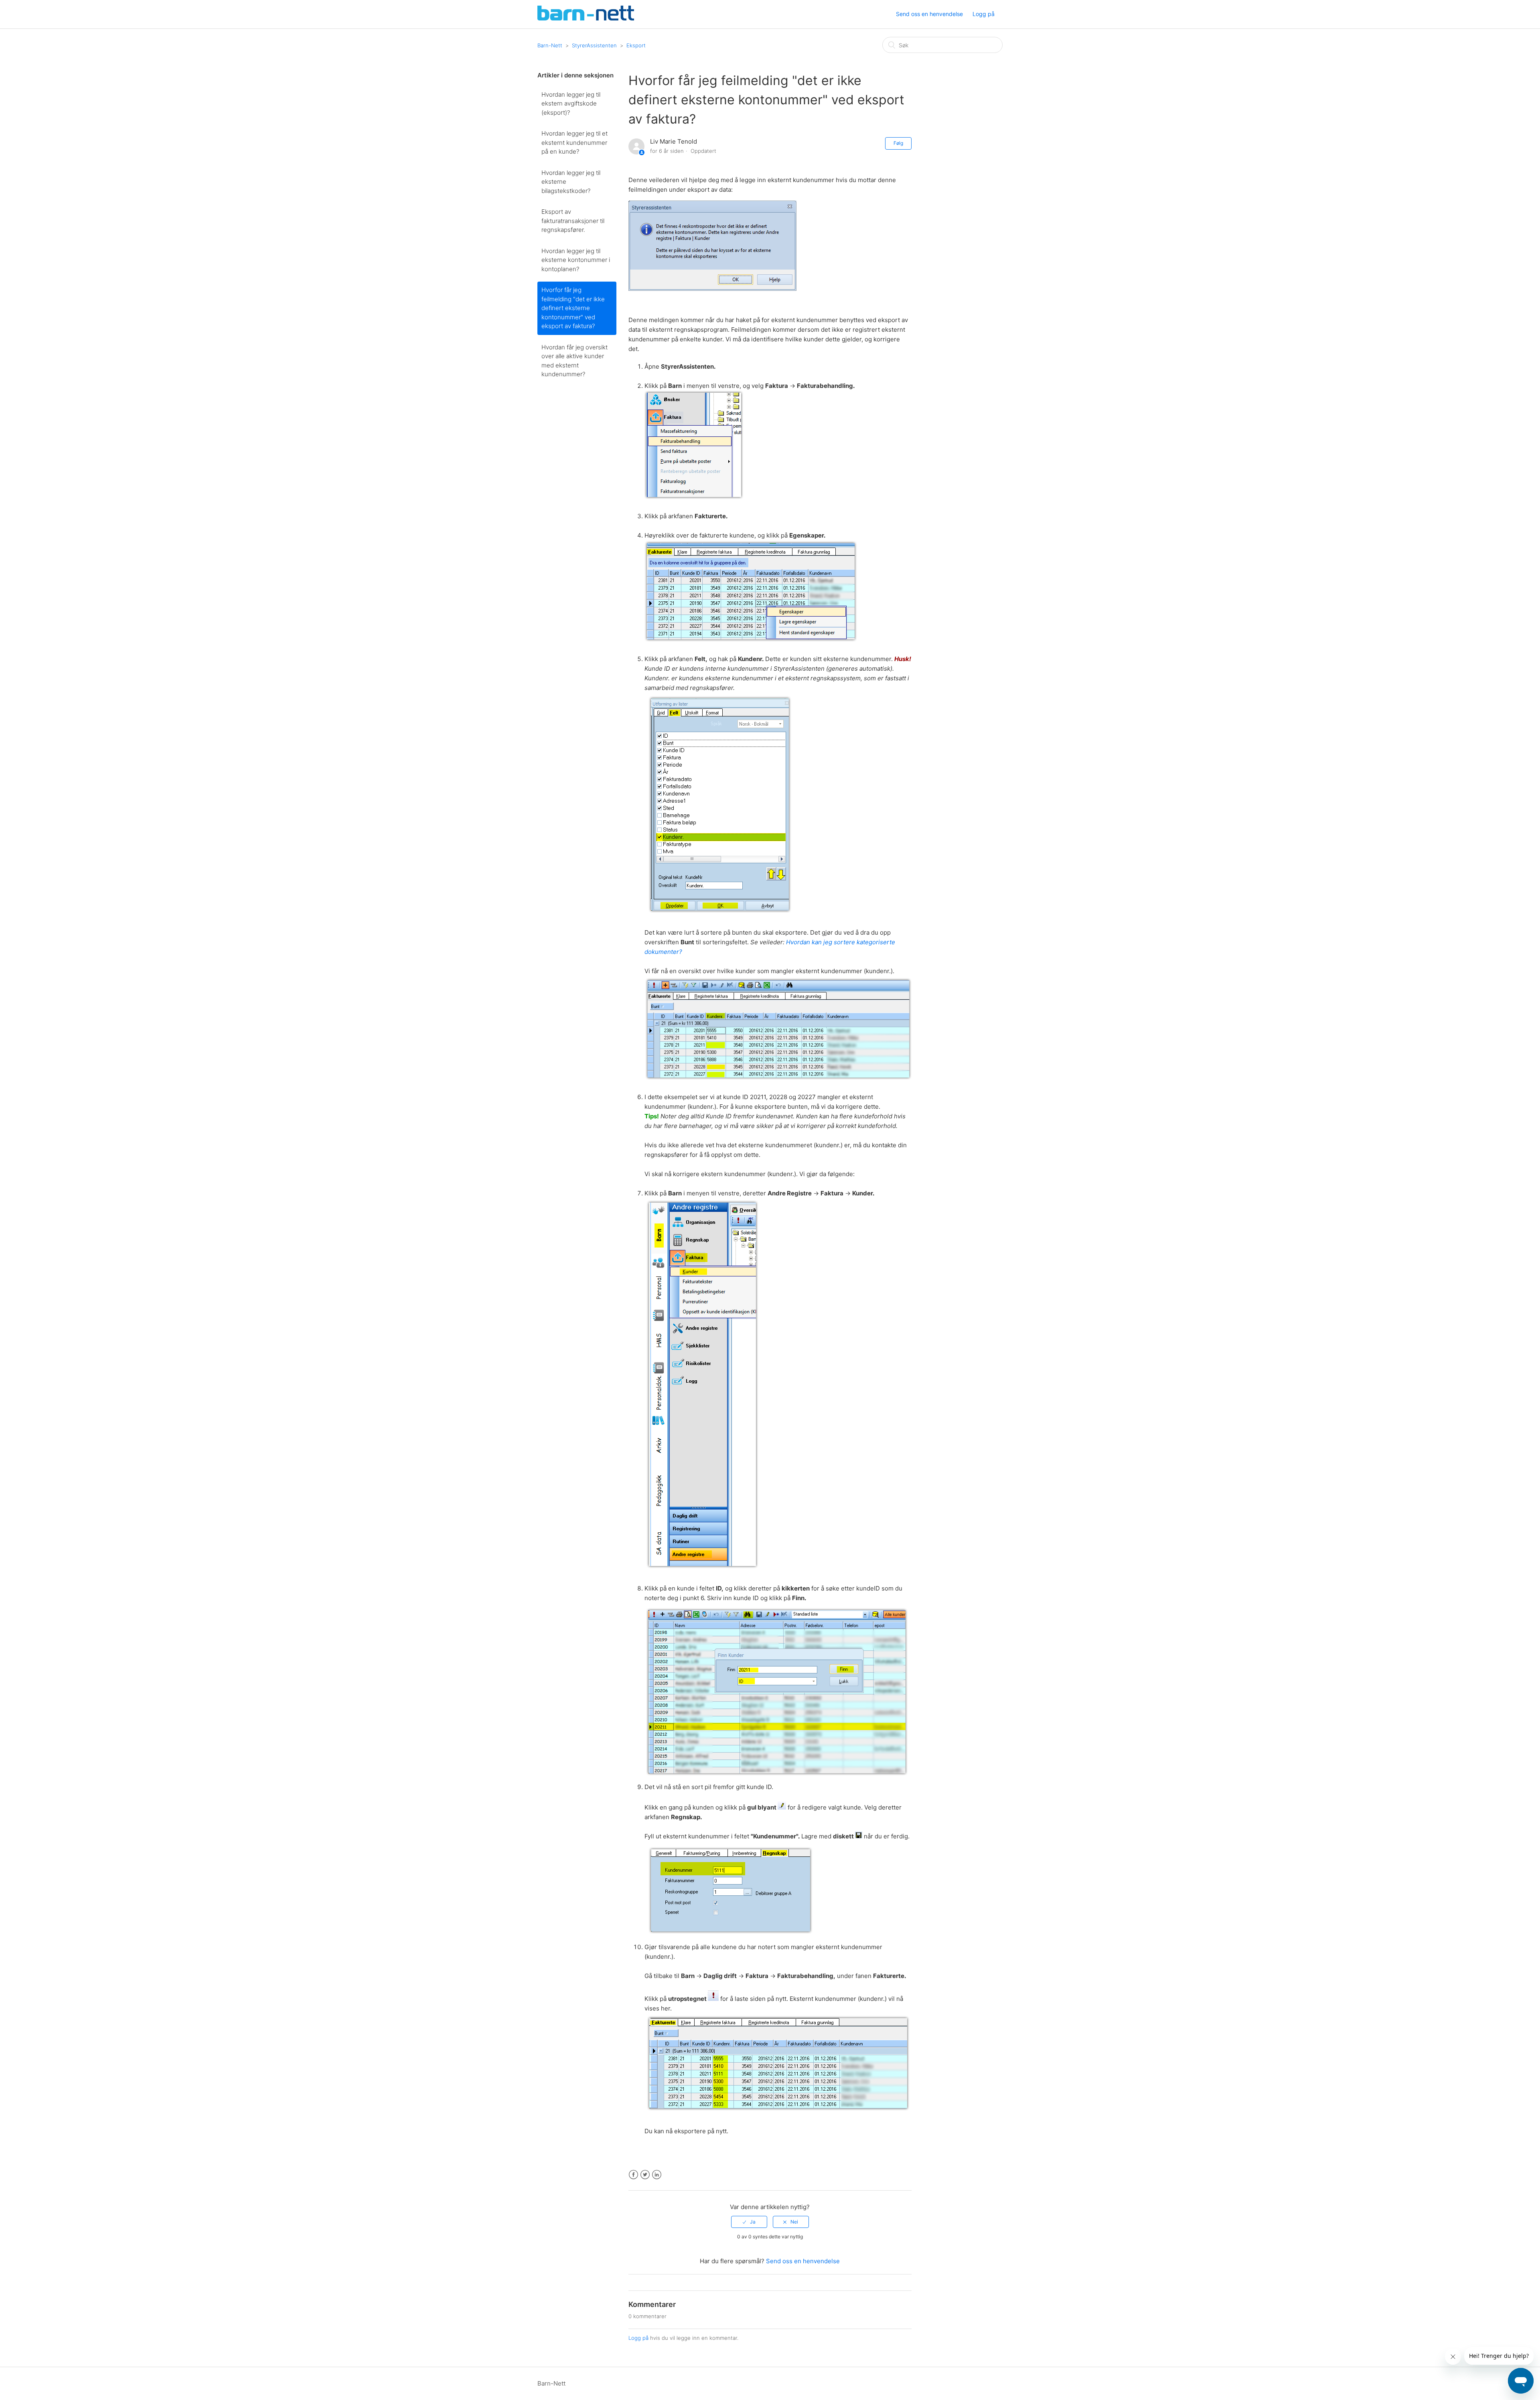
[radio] (749, 2222)
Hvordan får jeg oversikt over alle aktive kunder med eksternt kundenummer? (574, 361)
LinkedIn (657, 2175)
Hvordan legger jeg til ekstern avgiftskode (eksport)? (571, 103)
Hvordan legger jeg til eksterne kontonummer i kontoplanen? (576, 260)
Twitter (645, 2175)
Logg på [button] (984, 14)
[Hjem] (586, 18)
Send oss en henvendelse (929, 14)
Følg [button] (898, 143)
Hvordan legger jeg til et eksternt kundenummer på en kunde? (574, 142)
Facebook (633, 2175)
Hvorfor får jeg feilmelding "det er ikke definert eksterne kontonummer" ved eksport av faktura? (573, 308)
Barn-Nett (550, 45)
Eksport (636, 45)
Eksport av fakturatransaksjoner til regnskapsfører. (573, 221)
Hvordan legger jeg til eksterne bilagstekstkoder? (571, 182)
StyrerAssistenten (594, 45)
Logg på (638, 2338)
